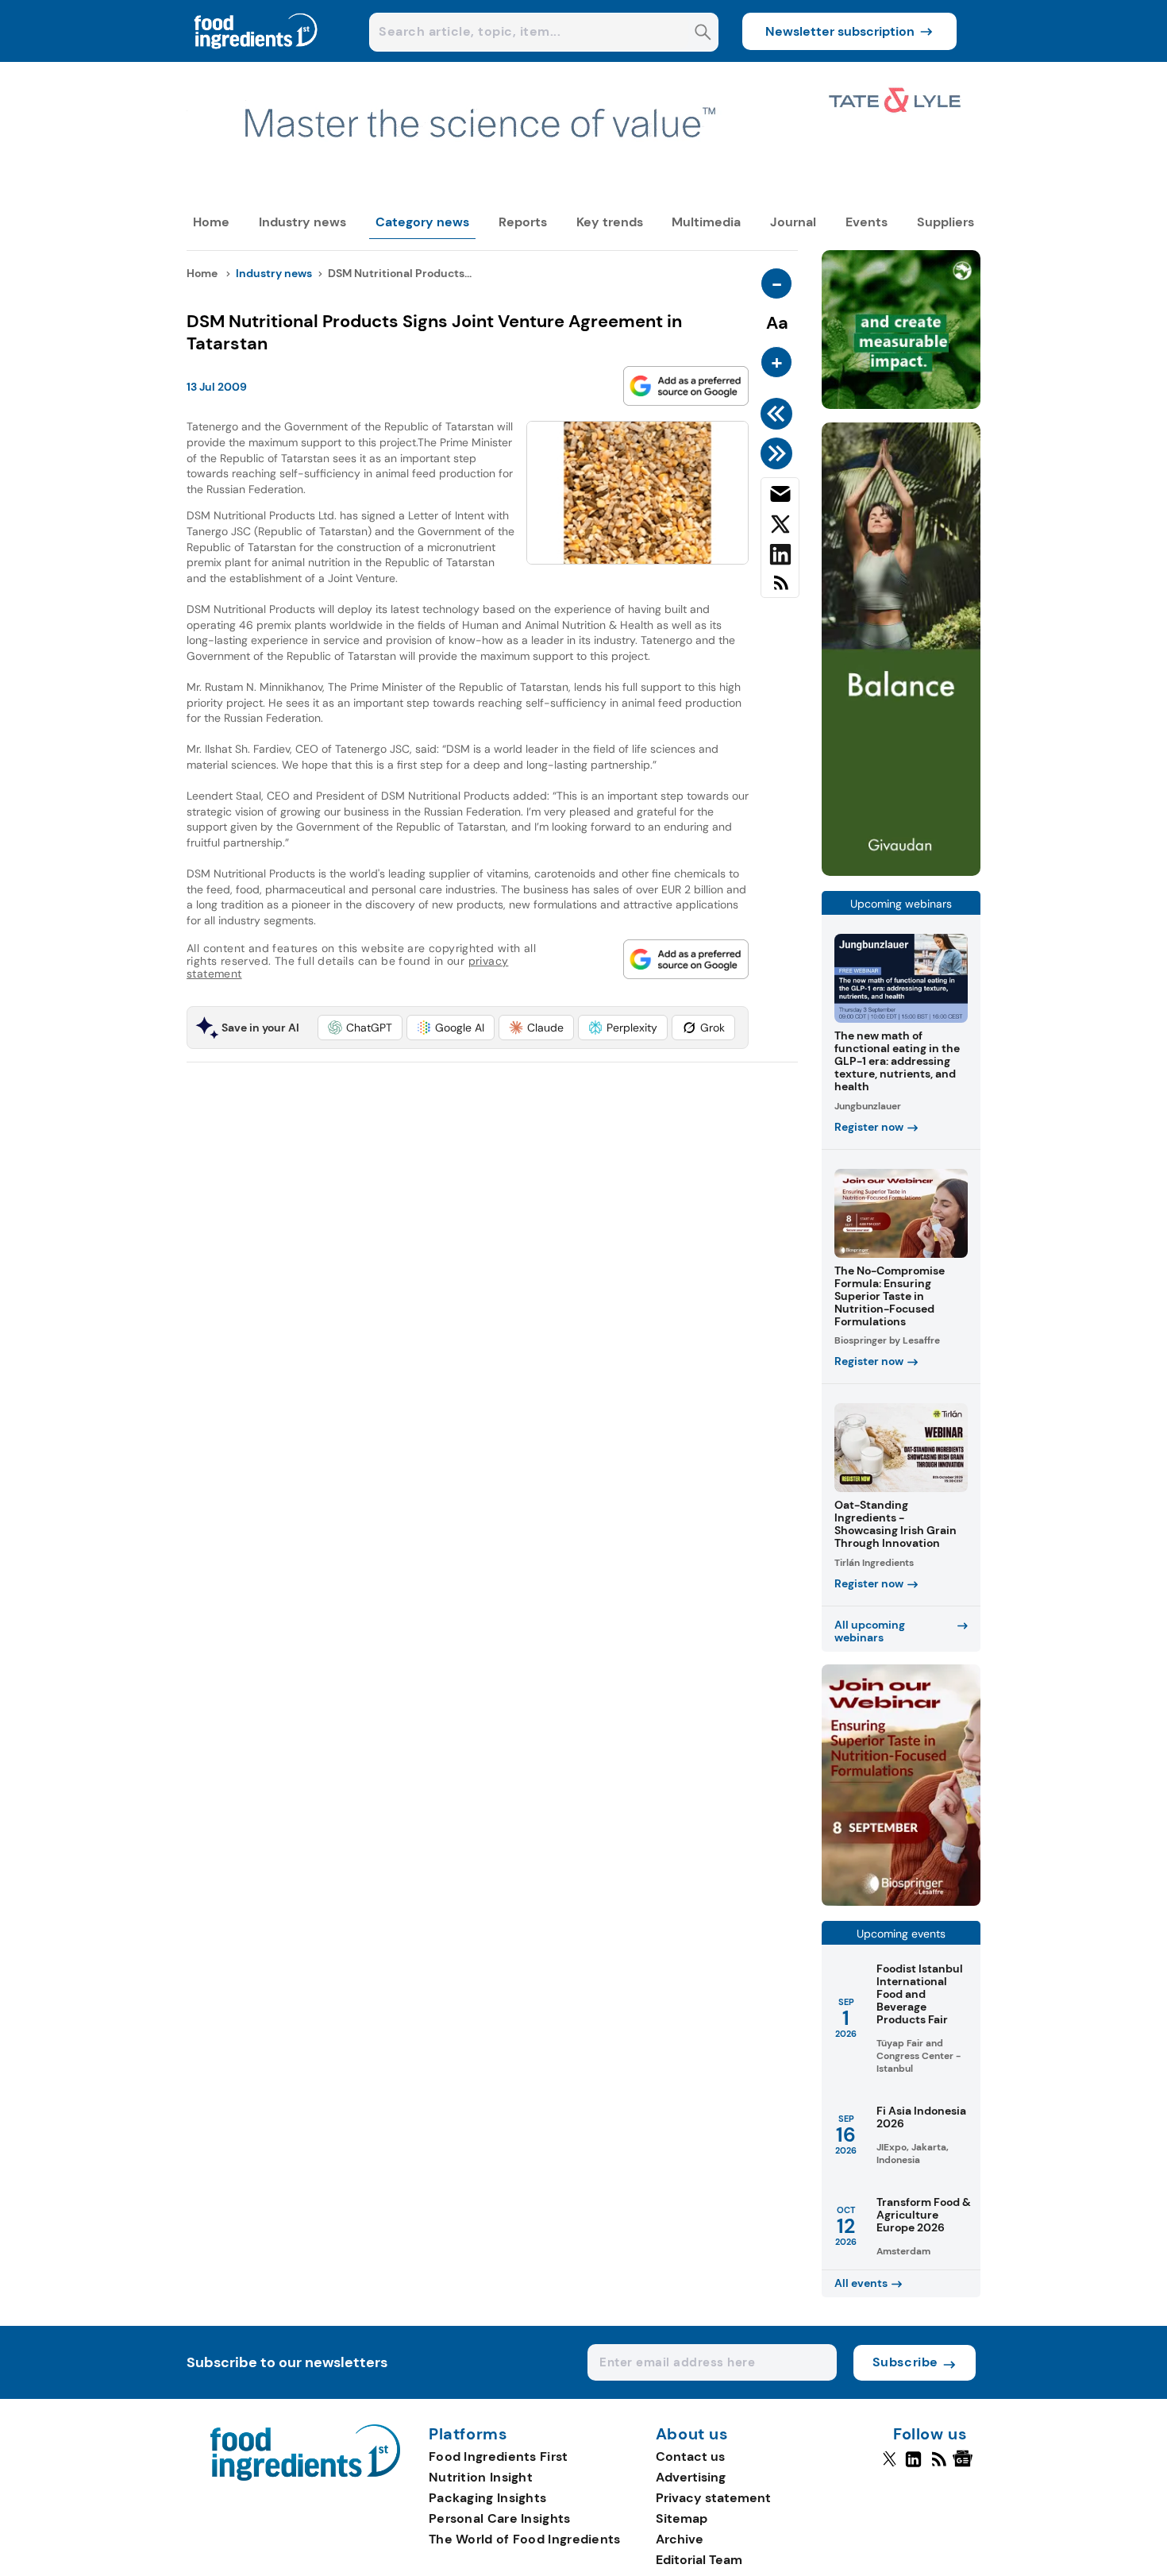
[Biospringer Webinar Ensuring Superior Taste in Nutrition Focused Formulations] (901, 1901)
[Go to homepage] (305, 2476)
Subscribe (905, 2362)
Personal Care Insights (500, 2518)
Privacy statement (713, 2498)
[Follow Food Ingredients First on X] (890, 2466)
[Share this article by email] (780, 497)
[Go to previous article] (779, 414)
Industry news (302, 222)
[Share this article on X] (780, 527)
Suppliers (946, 222)
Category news (422, 222)
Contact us (690, 2456)
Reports (523, 222)
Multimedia (706, 222)
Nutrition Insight (481, 2477)
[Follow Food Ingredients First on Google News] (965, 2466)
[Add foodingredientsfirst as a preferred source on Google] (686, 386)
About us (692, 2435)
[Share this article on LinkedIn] (780, 557)
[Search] (703, 34)
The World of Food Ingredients (525, 2539)
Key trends (610, 222)
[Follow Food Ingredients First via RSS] (939, 2466)
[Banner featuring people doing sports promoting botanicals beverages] (901, 872)
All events (861, 2283)
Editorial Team (699, 2560)
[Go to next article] (779, 453)
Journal (793, 222)
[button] (360, 1028)
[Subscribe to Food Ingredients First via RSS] (780, 589)
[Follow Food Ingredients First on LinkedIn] (913, 2466)
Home (211, 222)
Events (867, 222)
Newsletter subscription (840, 31)
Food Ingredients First (499, 2456)
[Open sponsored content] (583, 192)
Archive (680, 2539)
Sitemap (682, 2518)
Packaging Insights (487, 2498)
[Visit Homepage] (256, 58)
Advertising (691, 2477)
